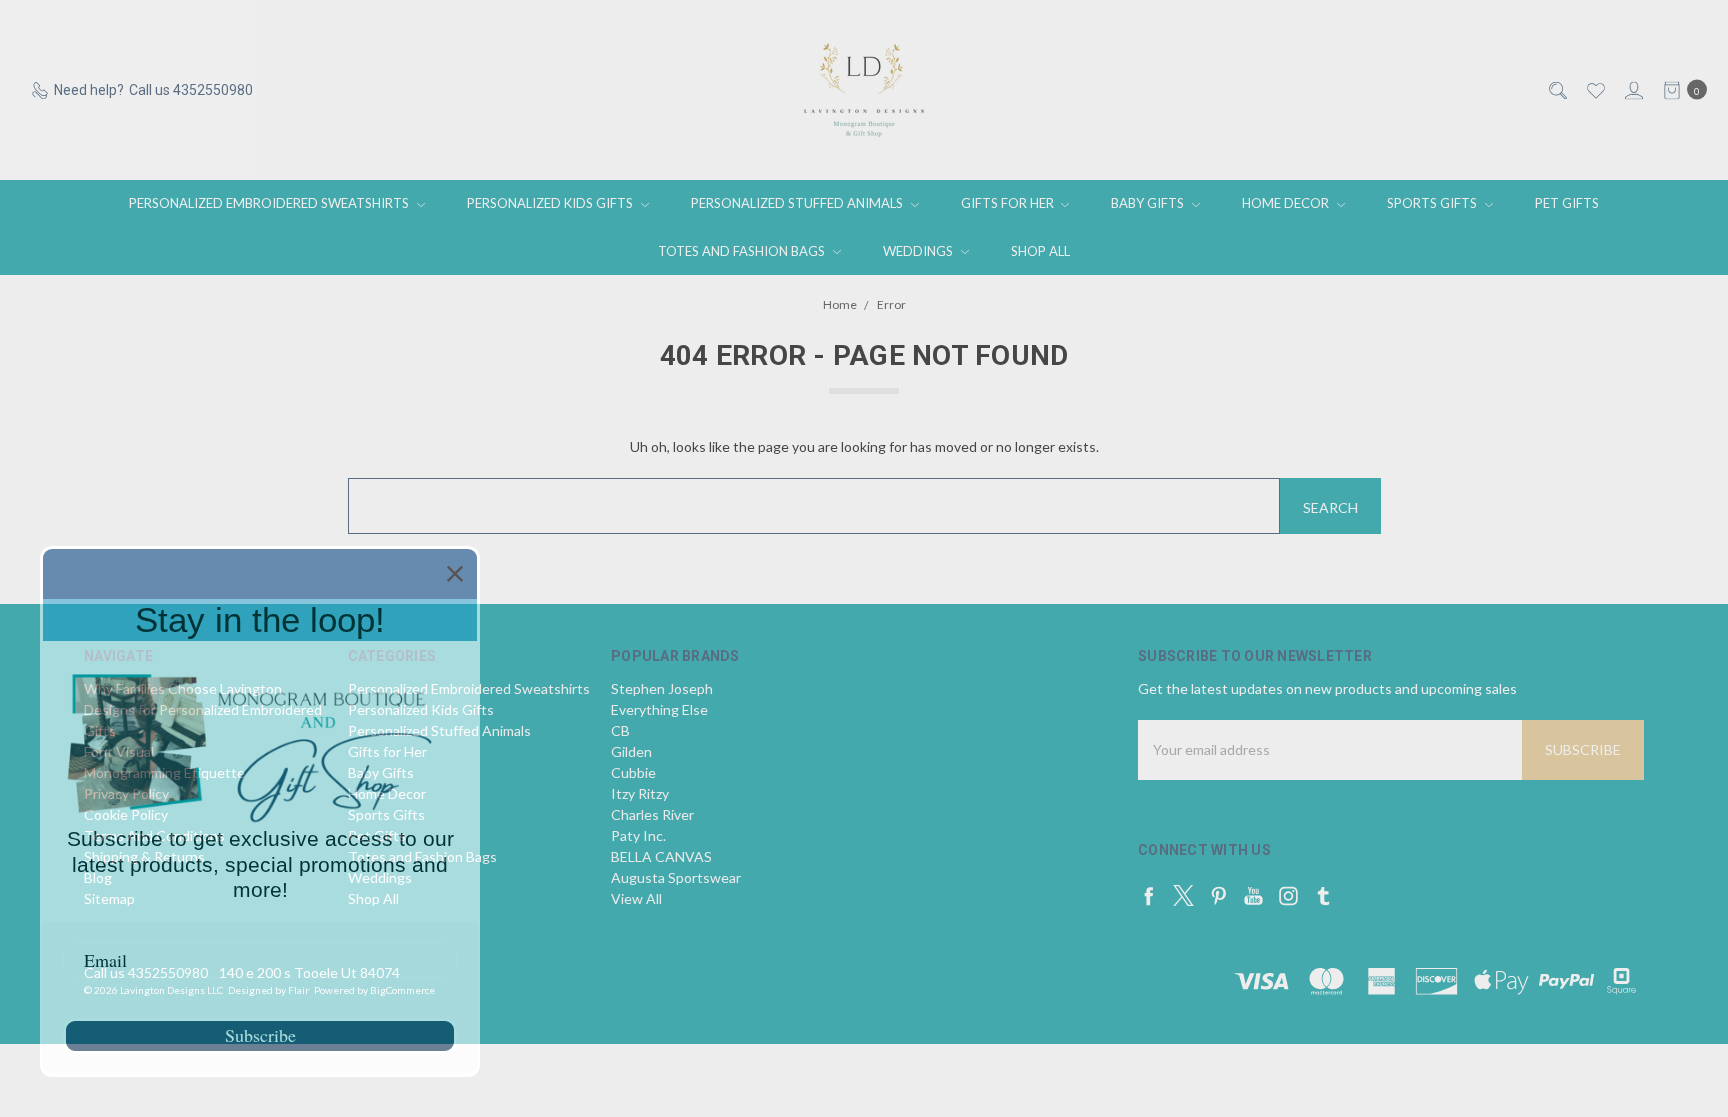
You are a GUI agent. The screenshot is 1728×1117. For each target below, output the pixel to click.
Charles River (652, 814)
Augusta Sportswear (676, 877)
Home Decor (1287, 203)
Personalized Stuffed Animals (798, 203)
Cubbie (633, 772)
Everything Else (659, 709)
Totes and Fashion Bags (743, 251)
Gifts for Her (1009, 203)
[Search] (1556, 90)
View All (636, 898)
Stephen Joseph (662, 688)
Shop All (1040, 251)
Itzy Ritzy (640, 793)
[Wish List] (1594, 90)
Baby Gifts (1149, 203)
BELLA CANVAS (661, 856)
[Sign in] (1632, 90)
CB (620, 730)
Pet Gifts (1567, 203)
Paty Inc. (638, 835)
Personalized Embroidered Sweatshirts (270, 203)
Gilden (631, 751)
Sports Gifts (1433, 203)
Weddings (919, 251)
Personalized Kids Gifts (551, 203)
